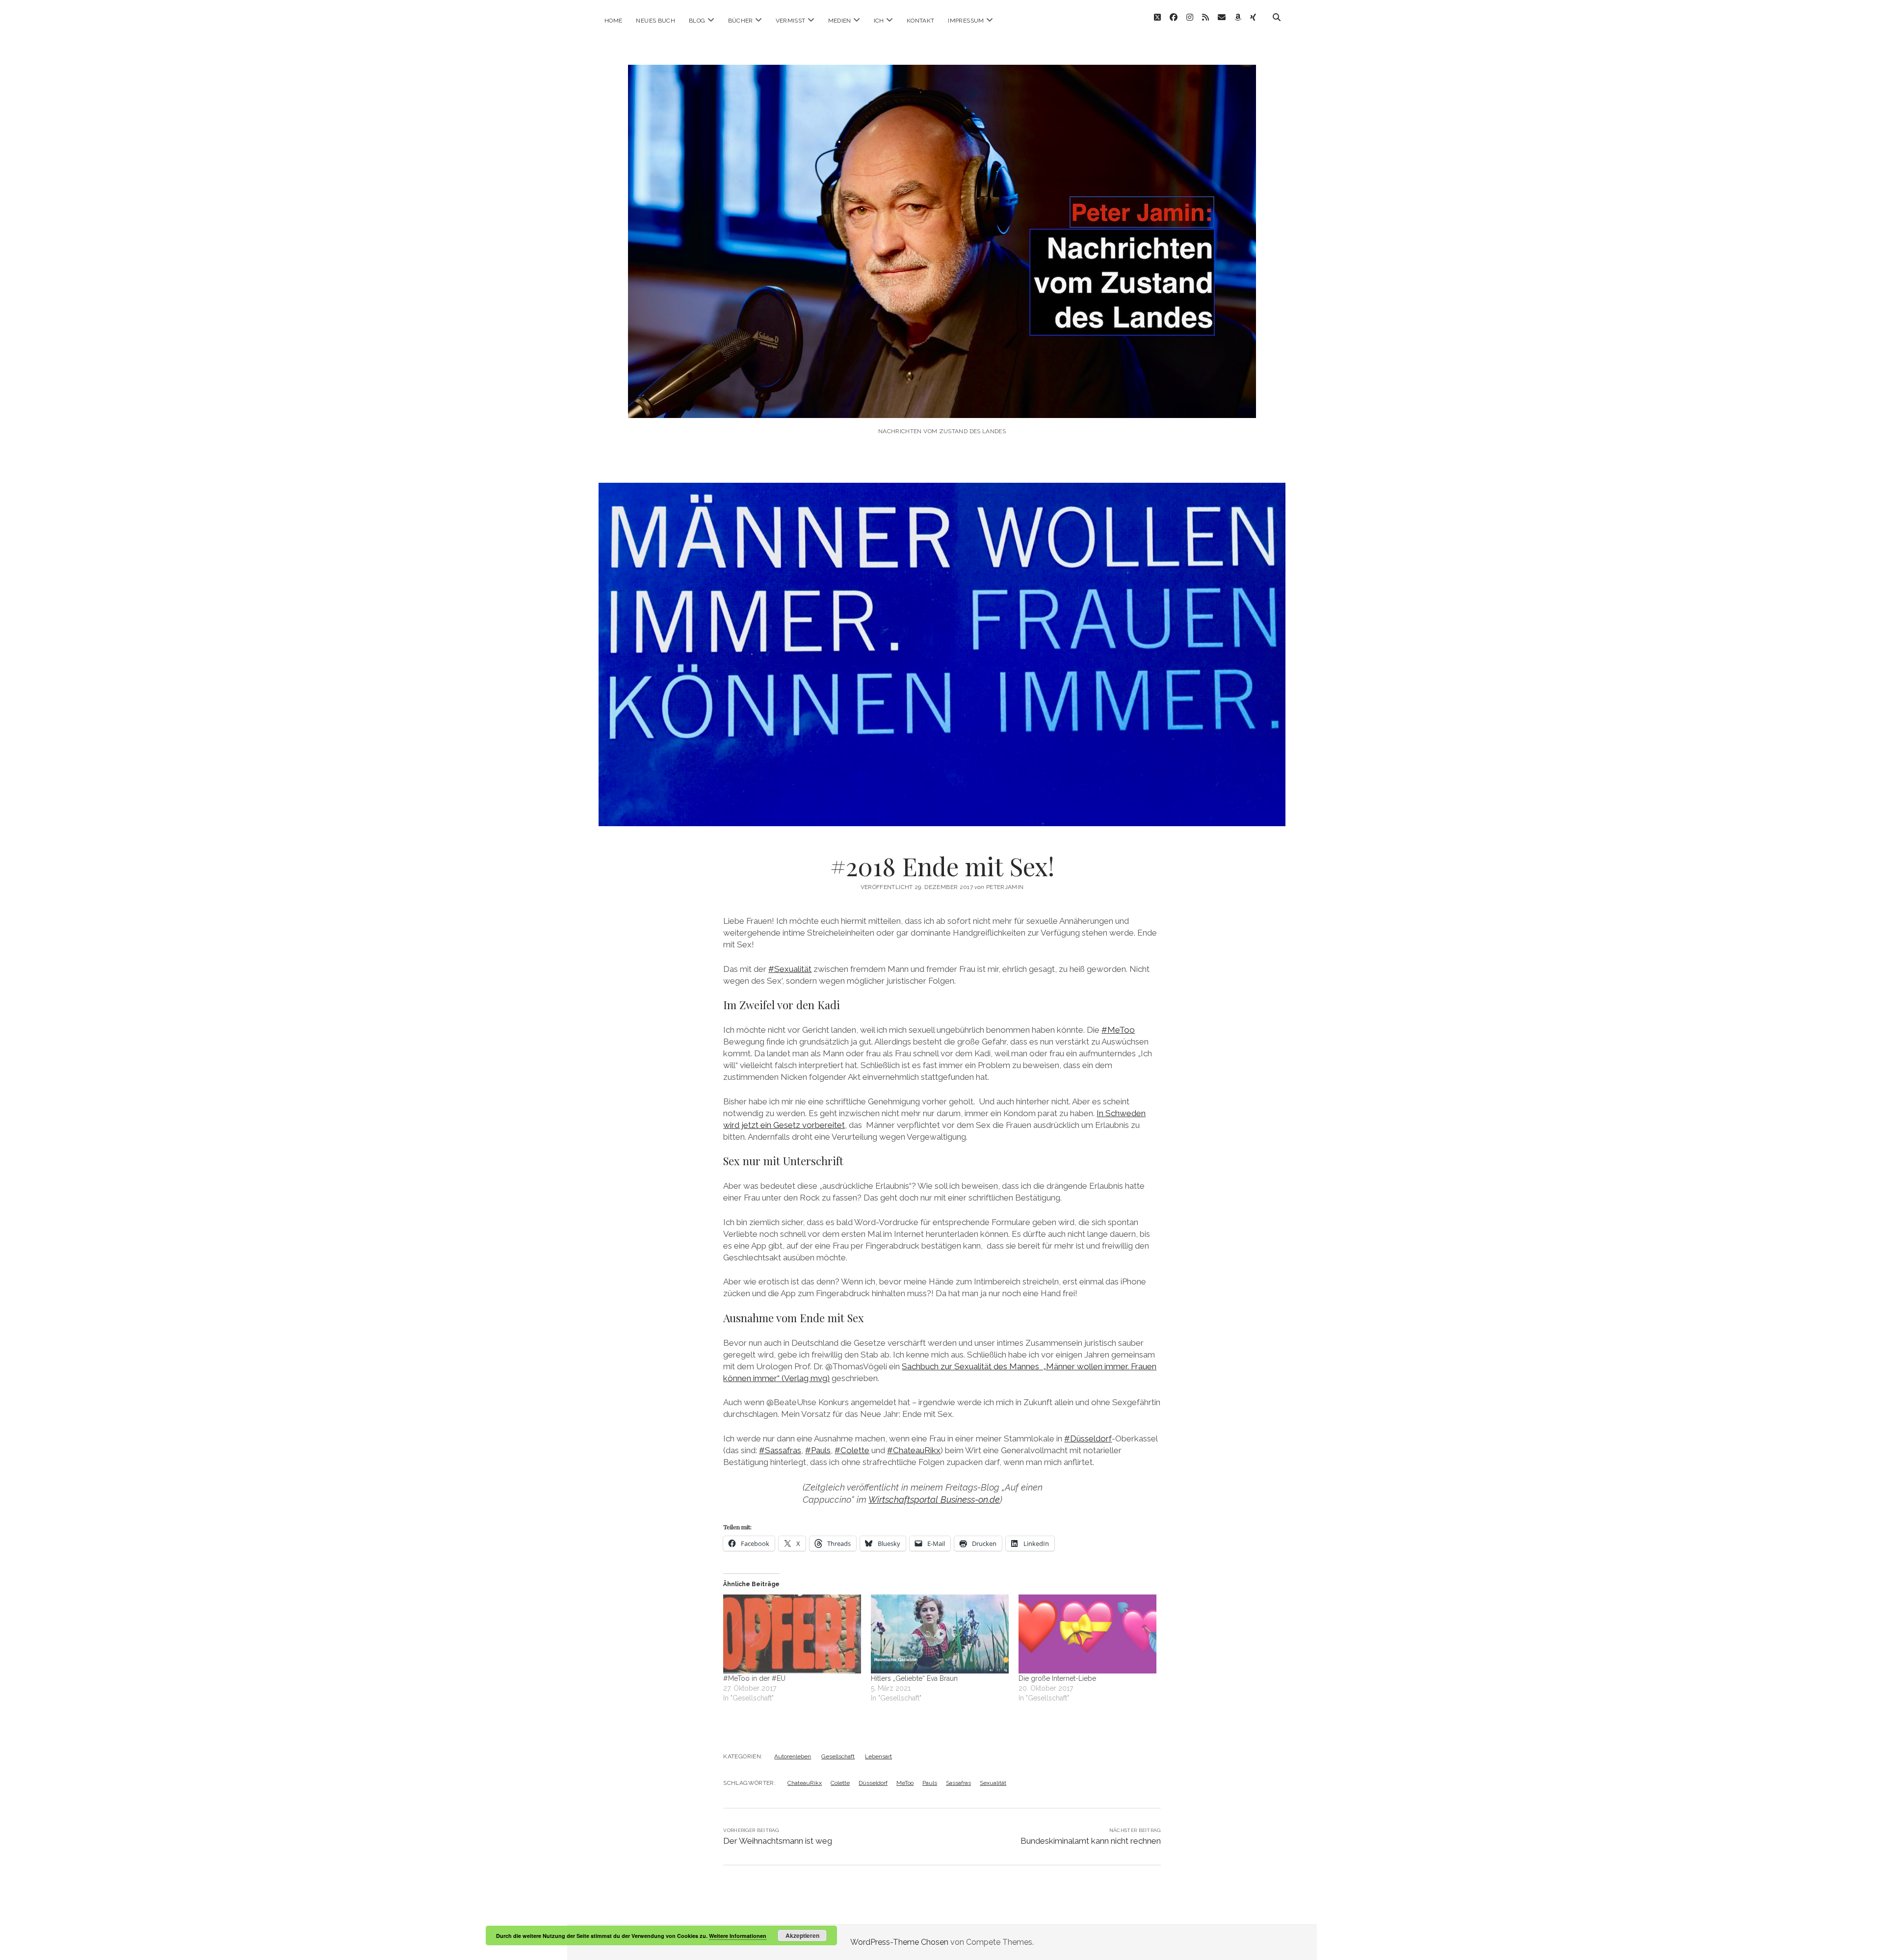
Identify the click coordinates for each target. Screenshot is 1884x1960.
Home (613, 21)
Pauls (930, 1783)
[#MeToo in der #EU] (792, 1634)
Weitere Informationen (738, 1936)
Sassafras (958, 1783)
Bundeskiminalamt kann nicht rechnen (1091, 1841)
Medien (840, 21)
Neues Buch (655, 21)
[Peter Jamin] (942, 405)
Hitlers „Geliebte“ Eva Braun (914, 1678)
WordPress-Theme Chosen (899, 1942)
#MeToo (1118, 1030)
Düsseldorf (873, 1783)
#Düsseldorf (1088, 1438)
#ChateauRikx (914, 1450)
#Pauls (818, 1450)
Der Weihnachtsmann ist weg (778, 1841)
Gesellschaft (838, 1756)
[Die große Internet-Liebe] (1087, 1634)
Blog (697, 21)
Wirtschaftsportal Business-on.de (934, 1500)
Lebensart (878, 1756)
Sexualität (993, 1783)
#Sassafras (780, 1450)
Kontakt (921, 21)
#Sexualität (790, 969)
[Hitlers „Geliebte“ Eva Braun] (940, 1634)
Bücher (741, 21)
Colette (840, 1783)
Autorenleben (793, 1756)
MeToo (905, 1783)
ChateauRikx (805, 1783)
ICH (879, 21)
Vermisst (791, 21)
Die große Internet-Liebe (1057, 1678)
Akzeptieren (802, 1935)
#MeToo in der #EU (754, 1678)
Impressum (966, 21)
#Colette (852, 1450)
